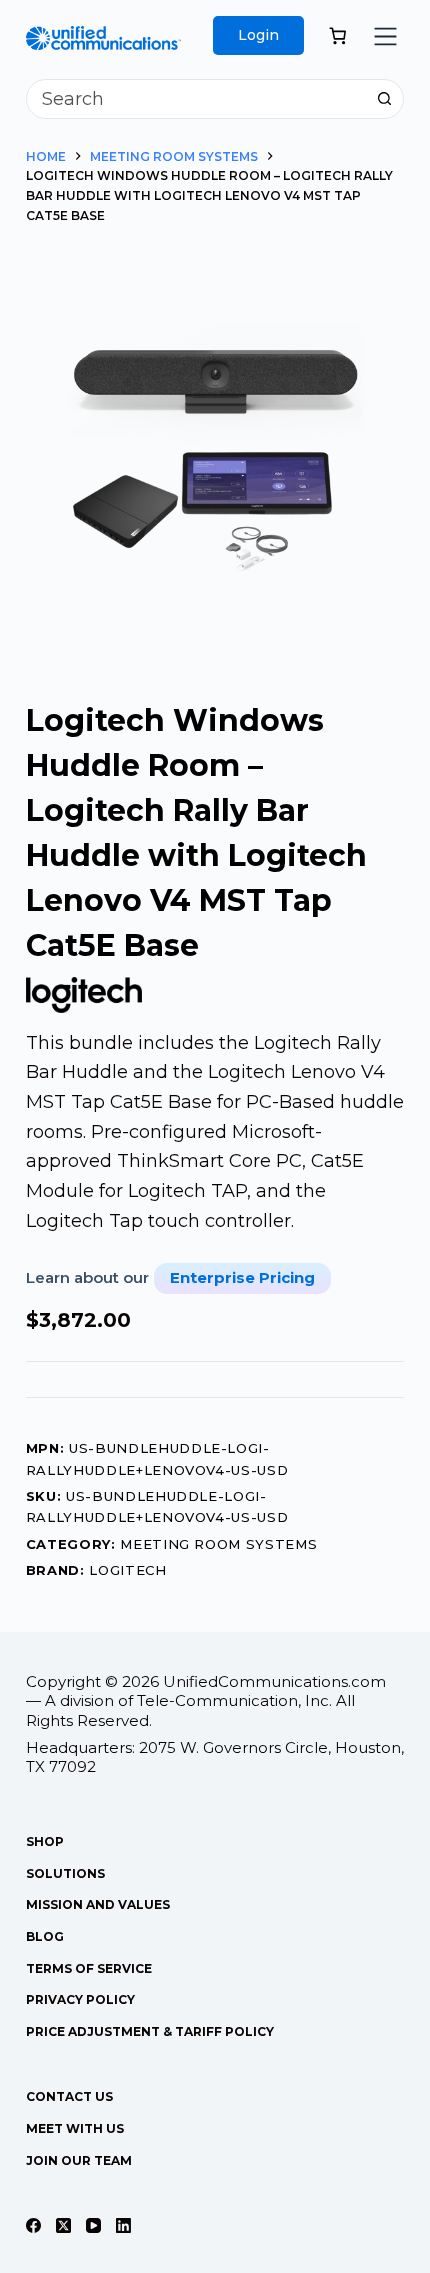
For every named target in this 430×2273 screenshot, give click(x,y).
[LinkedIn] (123, 2225)
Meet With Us (75, 2128)
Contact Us (69, 2096)
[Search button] (384, 99)
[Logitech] (84, 994)
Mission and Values (98, 1904)
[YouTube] (93, 2225)
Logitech (127, 1570)
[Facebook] (33, 2225)
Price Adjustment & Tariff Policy (150, 2031)
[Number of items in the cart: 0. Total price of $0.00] (338, 36)
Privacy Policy (80, 1999)
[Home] (103, 40)
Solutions (65, 1873)
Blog (45, 1936)
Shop (45, 1841)
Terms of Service (89, 1968)
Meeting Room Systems (218, 1544)
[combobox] (196, 99)
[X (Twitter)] (63, 2225)
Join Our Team (79, 2160)
